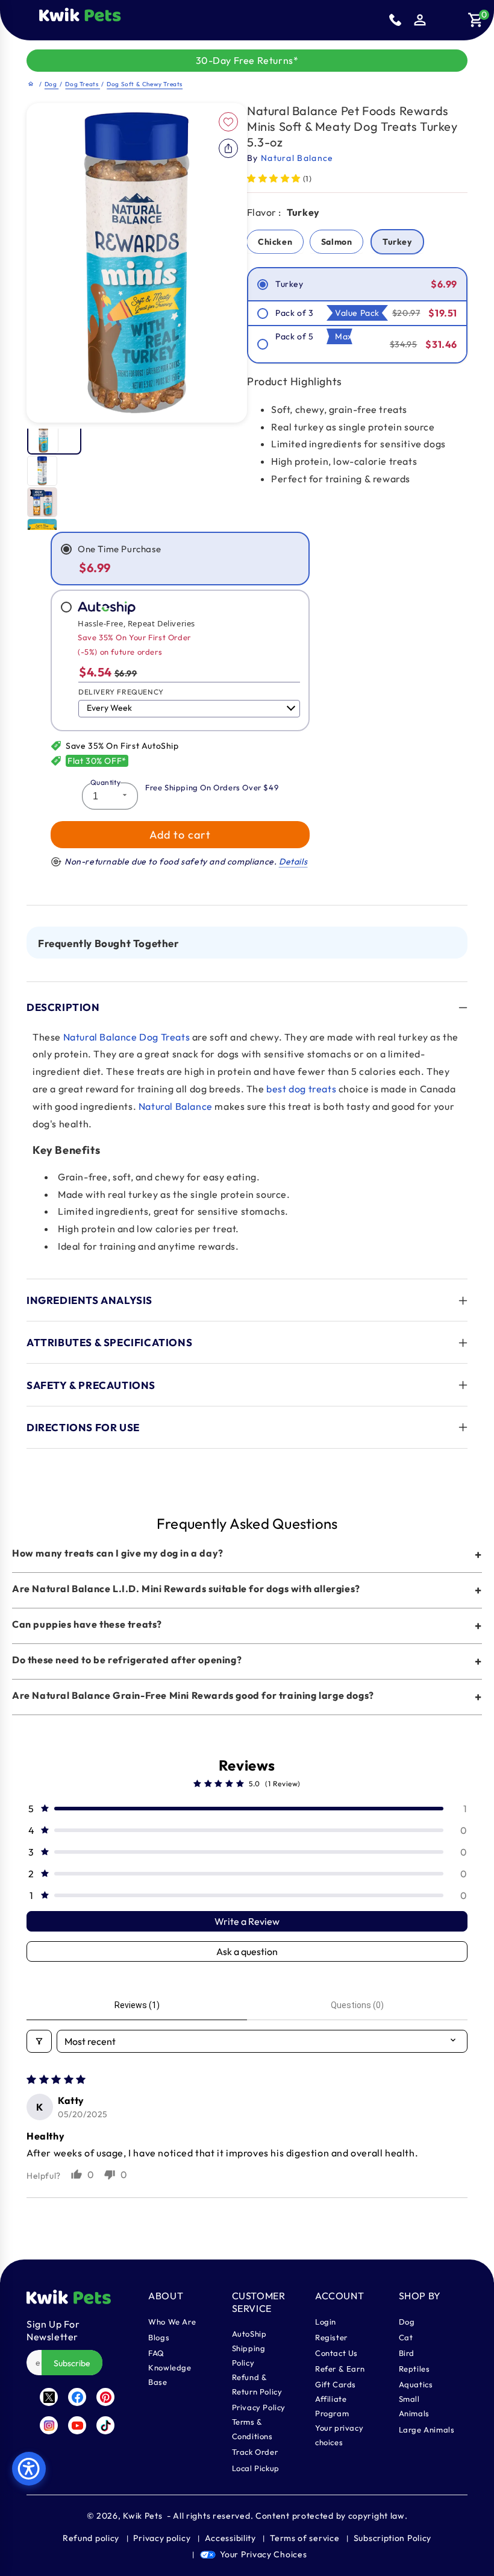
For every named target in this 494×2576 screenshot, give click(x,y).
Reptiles (414, 2369)
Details (293, 861)
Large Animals (427, 2430)
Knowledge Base (170, 2375)
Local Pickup (256, 2468)
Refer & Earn (340, 2369)
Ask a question (247, 1951)
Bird (407, 2353)
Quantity (105, 782)
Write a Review (247, 1921)
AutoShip (249, 2334)
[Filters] (39, 2041)
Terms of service (305, 2538)
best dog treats (301, 1089)
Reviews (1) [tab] (137, 2005)
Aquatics (416, 2384)
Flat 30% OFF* (97, 761)
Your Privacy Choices (263, 2554)
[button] (131, 20)
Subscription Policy (392, 2538)
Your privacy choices (339, 2435)
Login (326, 2322)
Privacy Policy (259, 2407)
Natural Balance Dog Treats (127, 1037)
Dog (52, 84)
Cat (406, 2337)
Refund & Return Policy (257, 2384)
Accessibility (230, 2538)
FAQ (156, 2353)
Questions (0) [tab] (357, 2005)
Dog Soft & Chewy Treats (145, 84)
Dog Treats (83, 84)
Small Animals (414, 2406)
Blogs (159, 2337)
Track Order (255, 2452)
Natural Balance (176, 1106)
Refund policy (91, 2538)
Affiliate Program (332, 2406)
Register (331, 2337)
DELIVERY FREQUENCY (121, 692)
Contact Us (336, 2353)
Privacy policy (162, 2538)
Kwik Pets (142, 2516)
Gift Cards (336, 2384)
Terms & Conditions (252, 2429)
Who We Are (172, 2322)
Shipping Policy (249, 2355)
